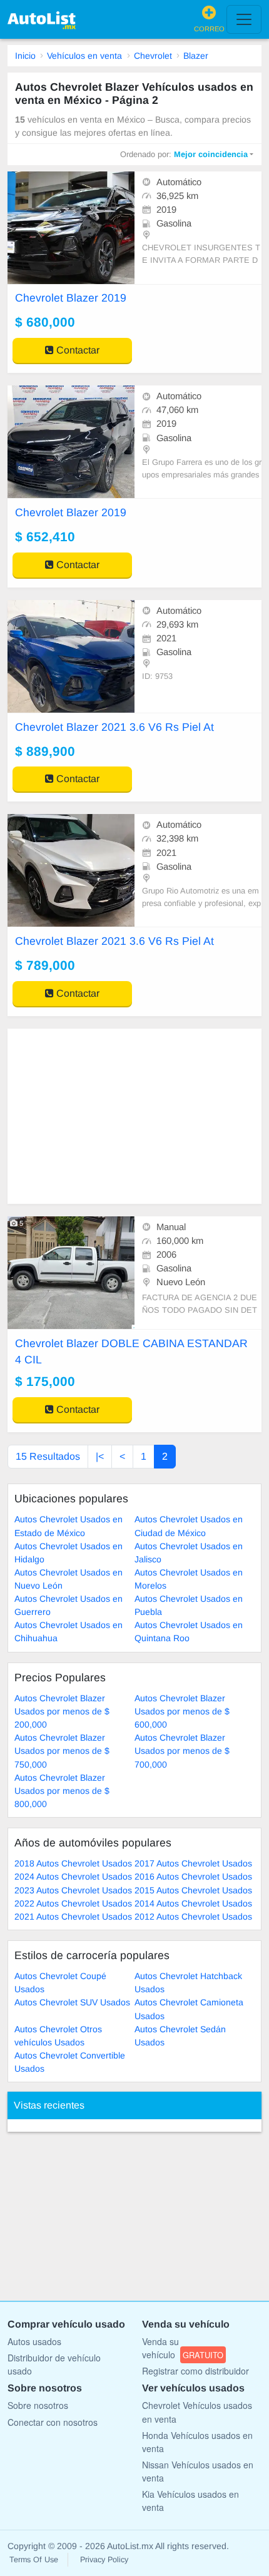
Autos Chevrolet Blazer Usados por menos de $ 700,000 (182, 1751)
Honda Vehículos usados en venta (197, 2442)
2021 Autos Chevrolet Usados (73, 1917)
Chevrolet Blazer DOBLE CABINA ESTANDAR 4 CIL (131, 1352)
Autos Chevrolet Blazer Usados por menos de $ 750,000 (62, 1751)
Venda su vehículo (183, 2348)
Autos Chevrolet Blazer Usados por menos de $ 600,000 (182, 1711)
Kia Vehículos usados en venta (190, 2501)
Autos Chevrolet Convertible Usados (70, 2062)
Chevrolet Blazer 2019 (71, 298)
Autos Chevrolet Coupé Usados (60, 1983)
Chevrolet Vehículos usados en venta (197, 2412)
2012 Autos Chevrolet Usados (193, 1917)
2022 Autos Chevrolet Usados (73, 1903)
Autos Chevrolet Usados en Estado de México (69, 1526)
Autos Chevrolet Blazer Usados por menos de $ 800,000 (62, 1791)
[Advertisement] (134, 1116)
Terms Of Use (34, 2560)
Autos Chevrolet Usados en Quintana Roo (189, 1632)
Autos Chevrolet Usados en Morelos (189, 1579)
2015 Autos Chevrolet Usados (193, 1890)
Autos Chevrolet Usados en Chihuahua (69, 1632)
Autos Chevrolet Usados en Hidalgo (69, 1553)
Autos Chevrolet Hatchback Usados (188, 1983)
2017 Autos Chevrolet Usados (193, 1863)
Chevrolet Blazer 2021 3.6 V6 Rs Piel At (114, 727)
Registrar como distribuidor (195, 2371)
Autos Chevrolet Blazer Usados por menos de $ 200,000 (62, 1711)
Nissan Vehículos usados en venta (198, 2471)
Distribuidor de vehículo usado (54, 2364)
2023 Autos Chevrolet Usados (73, 1890)
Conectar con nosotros (53, 2422)
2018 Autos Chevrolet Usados (73, 1863)
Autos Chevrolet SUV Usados (72, 2002)
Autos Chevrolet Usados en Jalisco (189, 1553)
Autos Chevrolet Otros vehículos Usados (58, 2036)
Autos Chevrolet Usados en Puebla (189, 1605)
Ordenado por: (184, 154)
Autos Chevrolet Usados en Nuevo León (69, 1579)
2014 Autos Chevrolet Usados (193, 1903)
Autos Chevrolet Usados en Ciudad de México (189, 1526)
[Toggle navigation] (244, 19)
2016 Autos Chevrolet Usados (193, 1876)
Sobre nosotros (38, 2405)
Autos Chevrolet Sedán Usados (180, 2036)
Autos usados (34, 2341)
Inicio (25, 56)
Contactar (77, 350)
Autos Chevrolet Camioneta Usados (189, 2009)
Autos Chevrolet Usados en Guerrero (69, 1605)
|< (100, 1456)
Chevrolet (153, 56)
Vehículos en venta (84, 56)
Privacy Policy (104, 2560)
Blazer (196, 56)
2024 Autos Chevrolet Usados (73, 1876)
